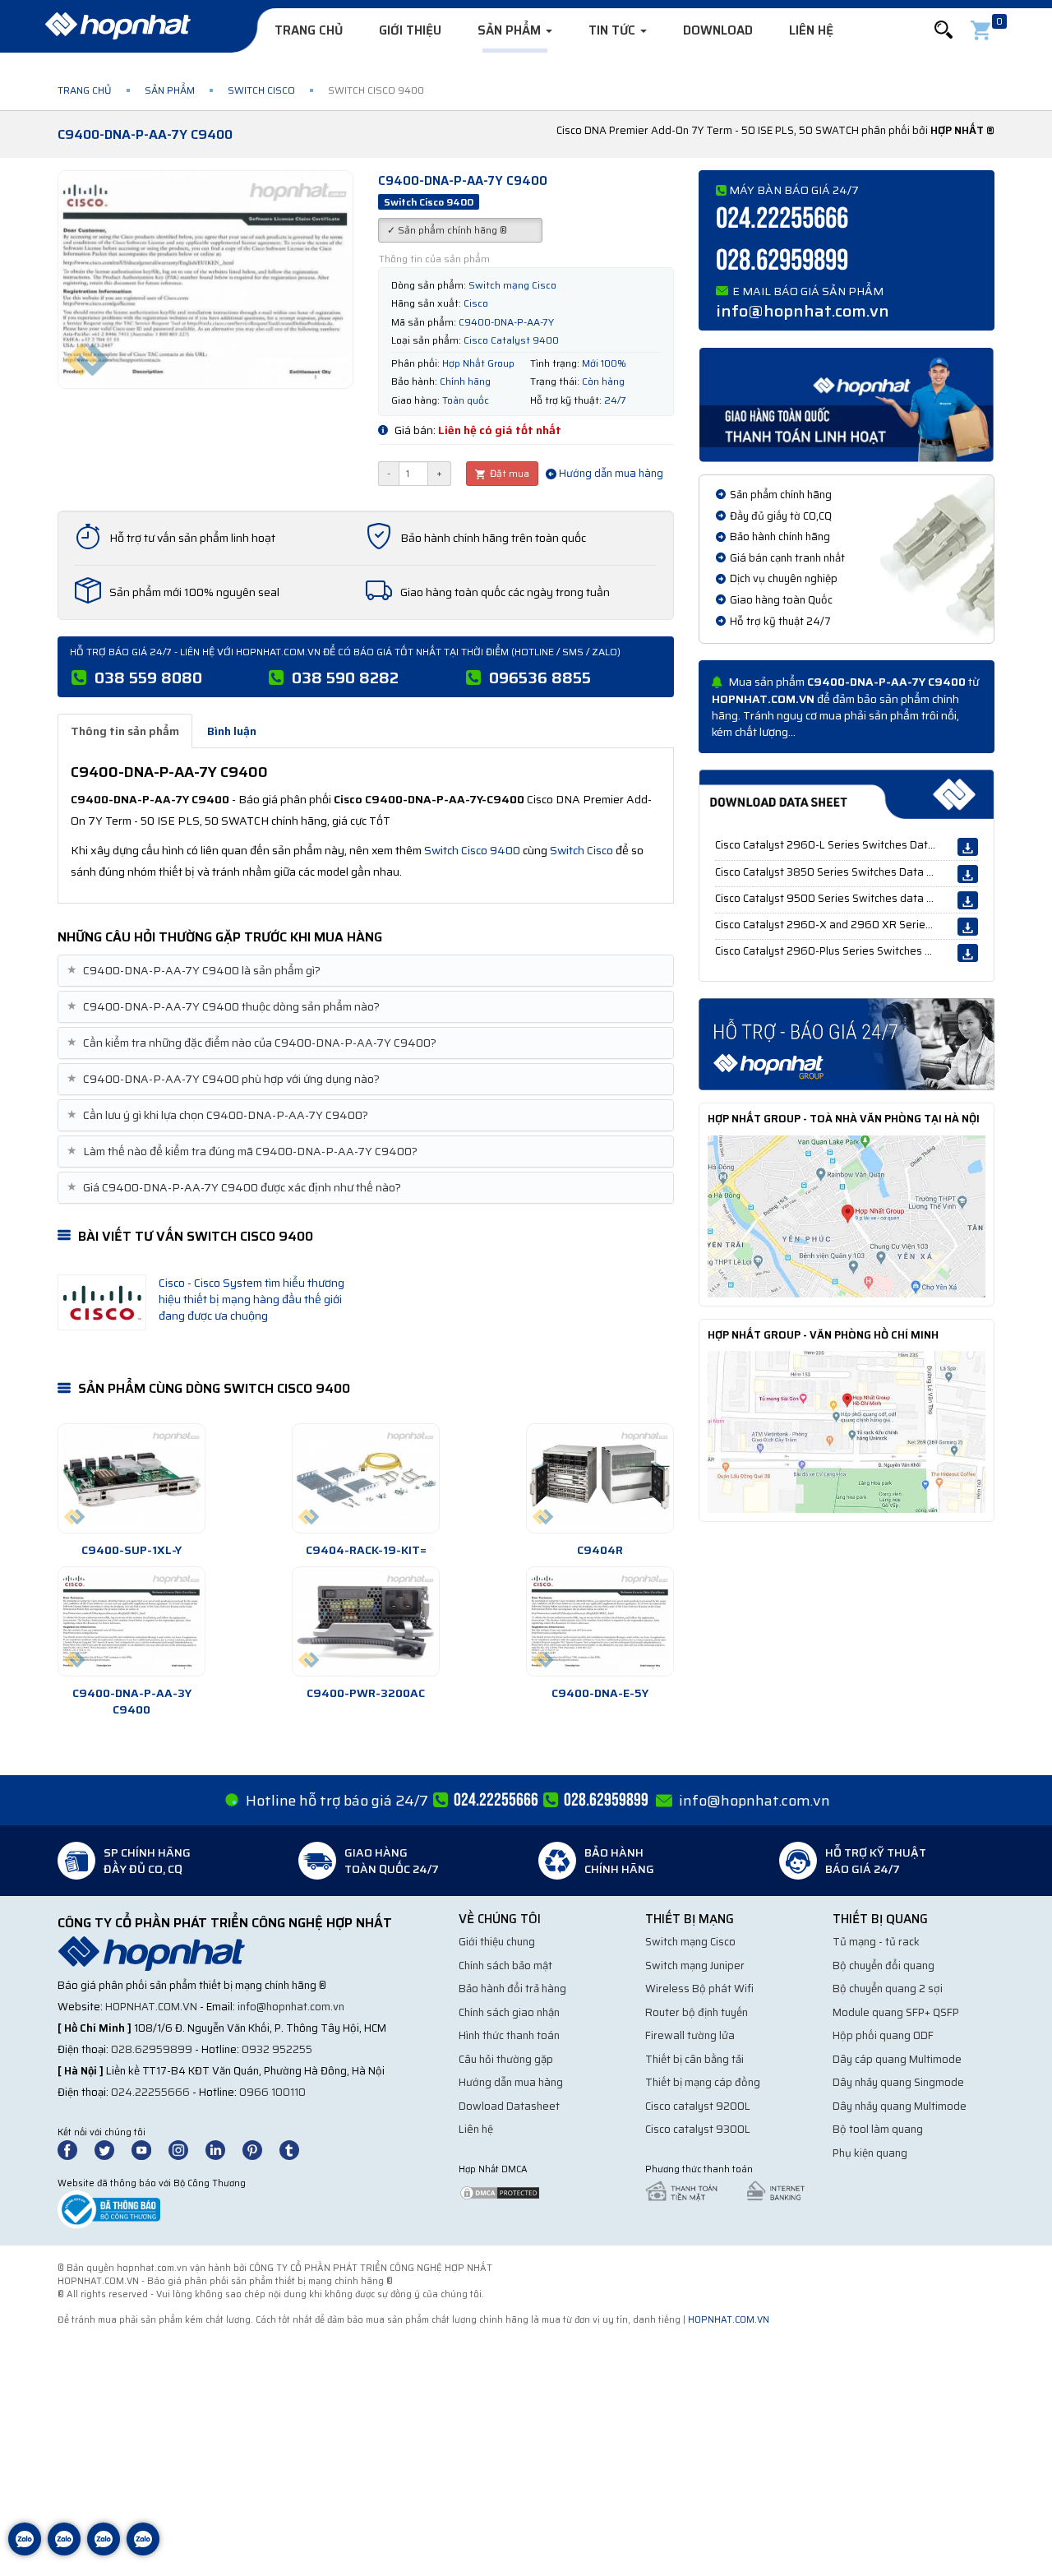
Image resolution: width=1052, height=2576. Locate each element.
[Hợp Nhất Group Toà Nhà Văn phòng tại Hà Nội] (847, 1215)
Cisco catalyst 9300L (698, 2129)
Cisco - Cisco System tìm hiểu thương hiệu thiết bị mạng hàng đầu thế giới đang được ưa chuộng (251, 1299)
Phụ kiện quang (870, 2153)
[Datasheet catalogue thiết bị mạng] (847, 794)
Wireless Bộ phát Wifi (699, 1989)
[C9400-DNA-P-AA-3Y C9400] (131, 1621)
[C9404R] (600, 1478)
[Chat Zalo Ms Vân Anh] (64, 2551)
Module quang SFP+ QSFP (896, 2012)
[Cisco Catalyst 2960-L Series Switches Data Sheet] (968, 847)
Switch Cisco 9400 (472, 850)
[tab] (366, 971)
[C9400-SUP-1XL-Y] (131, 1478)
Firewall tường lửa (690, 2035)
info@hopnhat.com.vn (803, 311)
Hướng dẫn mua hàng (610, 473)
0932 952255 (277, 2049)
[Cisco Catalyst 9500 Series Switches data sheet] (968, 900)
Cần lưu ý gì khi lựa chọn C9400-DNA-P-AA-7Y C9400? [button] (219, 1115)
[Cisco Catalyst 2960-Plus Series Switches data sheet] (968, 953)
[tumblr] (297, 2149)
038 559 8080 (148, 678)
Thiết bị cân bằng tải (694, 2059)
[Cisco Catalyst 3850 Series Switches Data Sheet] (968, 874)
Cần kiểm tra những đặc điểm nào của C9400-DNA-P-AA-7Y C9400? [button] (254, 1043)
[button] (944, 30)
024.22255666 (782, 219)
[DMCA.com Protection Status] (500, 2192)
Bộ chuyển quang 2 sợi (888, 1989)
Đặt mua (508, 473)
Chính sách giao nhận (509, 2012)
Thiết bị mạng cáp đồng (703, 2082)
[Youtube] (149, 2149)
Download (718, 30)
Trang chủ (309, 30)
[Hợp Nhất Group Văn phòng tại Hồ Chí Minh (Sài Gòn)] (847, 1431)
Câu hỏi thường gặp (506, 2059)
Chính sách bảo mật (505, 1966)
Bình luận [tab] (232, 731)
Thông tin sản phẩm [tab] (125, 731)
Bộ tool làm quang (878, 2129)
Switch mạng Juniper (695, 1966)
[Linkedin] (223, 2149)
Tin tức (614, 30)
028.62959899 (782, 261)
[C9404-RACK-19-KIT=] (366, 1478)
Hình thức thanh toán (509, 2035)
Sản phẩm (511, 30)
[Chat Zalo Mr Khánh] (143, 2551)
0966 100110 (272, 2092)
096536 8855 (540, 678)
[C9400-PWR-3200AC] (366, 1621)
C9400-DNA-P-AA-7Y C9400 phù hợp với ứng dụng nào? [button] (225, 1079)
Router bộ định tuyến (697, 2012)
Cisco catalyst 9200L (698, 2106)
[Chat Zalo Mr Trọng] (104, 2551)
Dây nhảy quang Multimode (900, 2106)
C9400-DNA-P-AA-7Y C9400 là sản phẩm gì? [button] (196, 971)
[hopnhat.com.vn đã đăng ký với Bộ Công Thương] (109, 2209)
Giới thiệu (410, 30)
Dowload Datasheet (509, 2106)
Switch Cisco (261, 90)
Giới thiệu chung (497, 1942)
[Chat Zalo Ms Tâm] (25, 2551)
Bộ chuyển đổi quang (884, 1966)
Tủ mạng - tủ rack (876, 1942)
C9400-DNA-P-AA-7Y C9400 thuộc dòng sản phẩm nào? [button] (225, 1007)
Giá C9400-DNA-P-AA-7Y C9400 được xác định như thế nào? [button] (236, 1188)
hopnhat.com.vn (151, 2007)
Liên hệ (811, 30)
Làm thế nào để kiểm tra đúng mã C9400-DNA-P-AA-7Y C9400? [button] (244, 1152)
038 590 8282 (345, 678)
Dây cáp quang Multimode (897, 2059)
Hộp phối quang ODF (883, 2035)
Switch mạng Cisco (690, 1942)
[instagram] (186, 2149)
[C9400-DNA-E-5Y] (600, 1621)
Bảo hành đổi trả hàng (512, 1989)
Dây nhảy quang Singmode (898, 2082)
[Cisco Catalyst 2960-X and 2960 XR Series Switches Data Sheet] (968, 927)
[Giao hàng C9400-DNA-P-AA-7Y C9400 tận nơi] (847, 404)
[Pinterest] (260, 2149)
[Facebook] (76, 2149)
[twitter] (112, 2149)
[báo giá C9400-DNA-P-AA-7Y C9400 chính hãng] (847, 1043)
